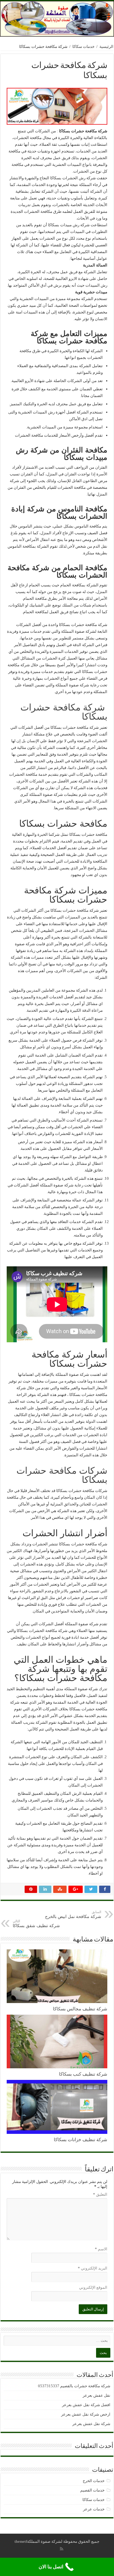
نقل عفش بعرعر (97, 2395)
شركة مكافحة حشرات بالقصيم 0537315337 (74, 2386)
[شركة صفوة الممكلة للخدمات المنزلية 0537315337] (57, 19)
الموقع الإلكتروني (93, 2287)
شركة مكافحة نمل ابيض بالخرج (73, 1914)
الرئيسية (106, 47)
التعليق (100, 2194)
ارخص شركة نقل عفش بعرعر (86, 2414)
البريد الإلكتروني (93, 2268)
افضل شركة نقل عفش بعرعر (86, 2405)
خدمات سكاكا (83, 47)
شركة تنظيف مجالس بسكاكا (80, 2009)
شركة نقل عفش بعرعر (91, 2424)
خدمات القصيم (92, 2490)
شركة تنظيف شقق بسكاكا (36, 1924)
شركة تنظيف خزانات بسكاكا (81, 2140)
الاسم (101, 2249)
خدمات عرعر (94, 2509)
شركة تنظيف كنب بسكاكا (83, 2074)
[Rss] (62, 2549)
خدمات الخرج (94, 2481)
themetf (21, 2541)
